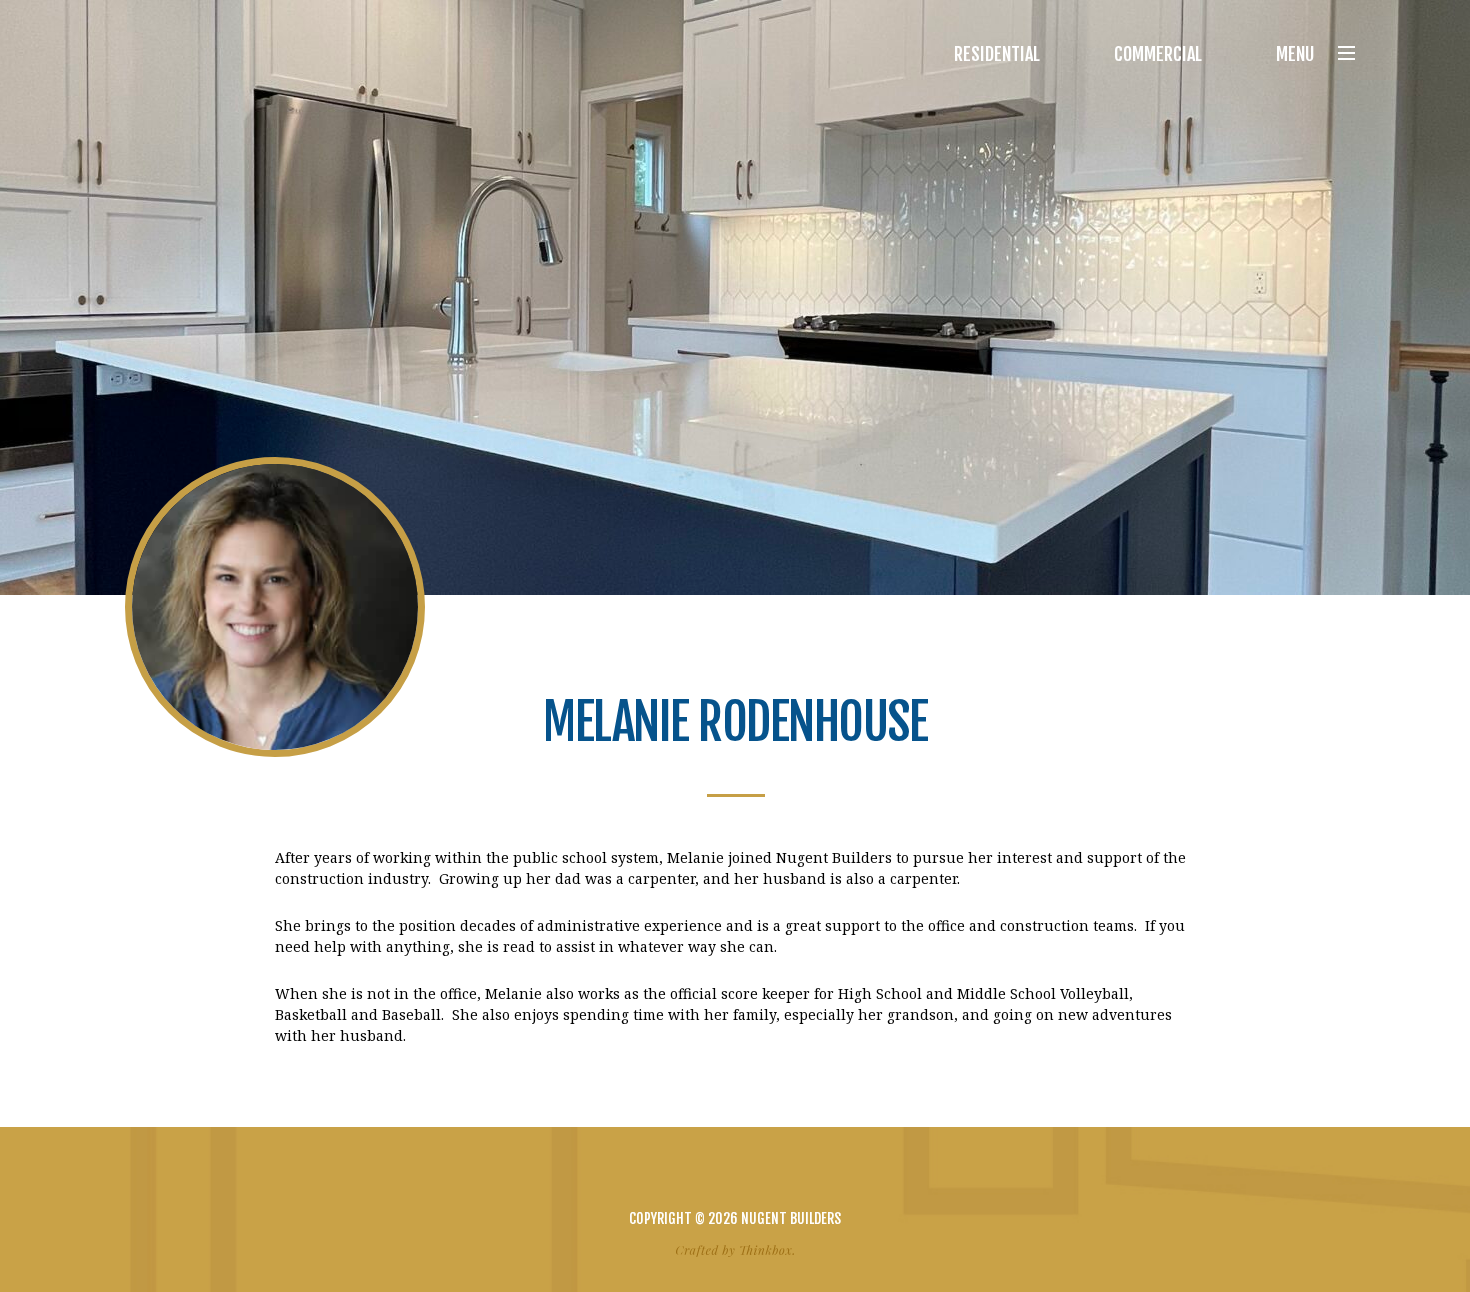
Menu (1295, 54)
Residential (997, 54)
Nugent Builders (198, 53)
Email (770, 1174)
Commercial (1158, 54)
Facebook (699, 1174)
